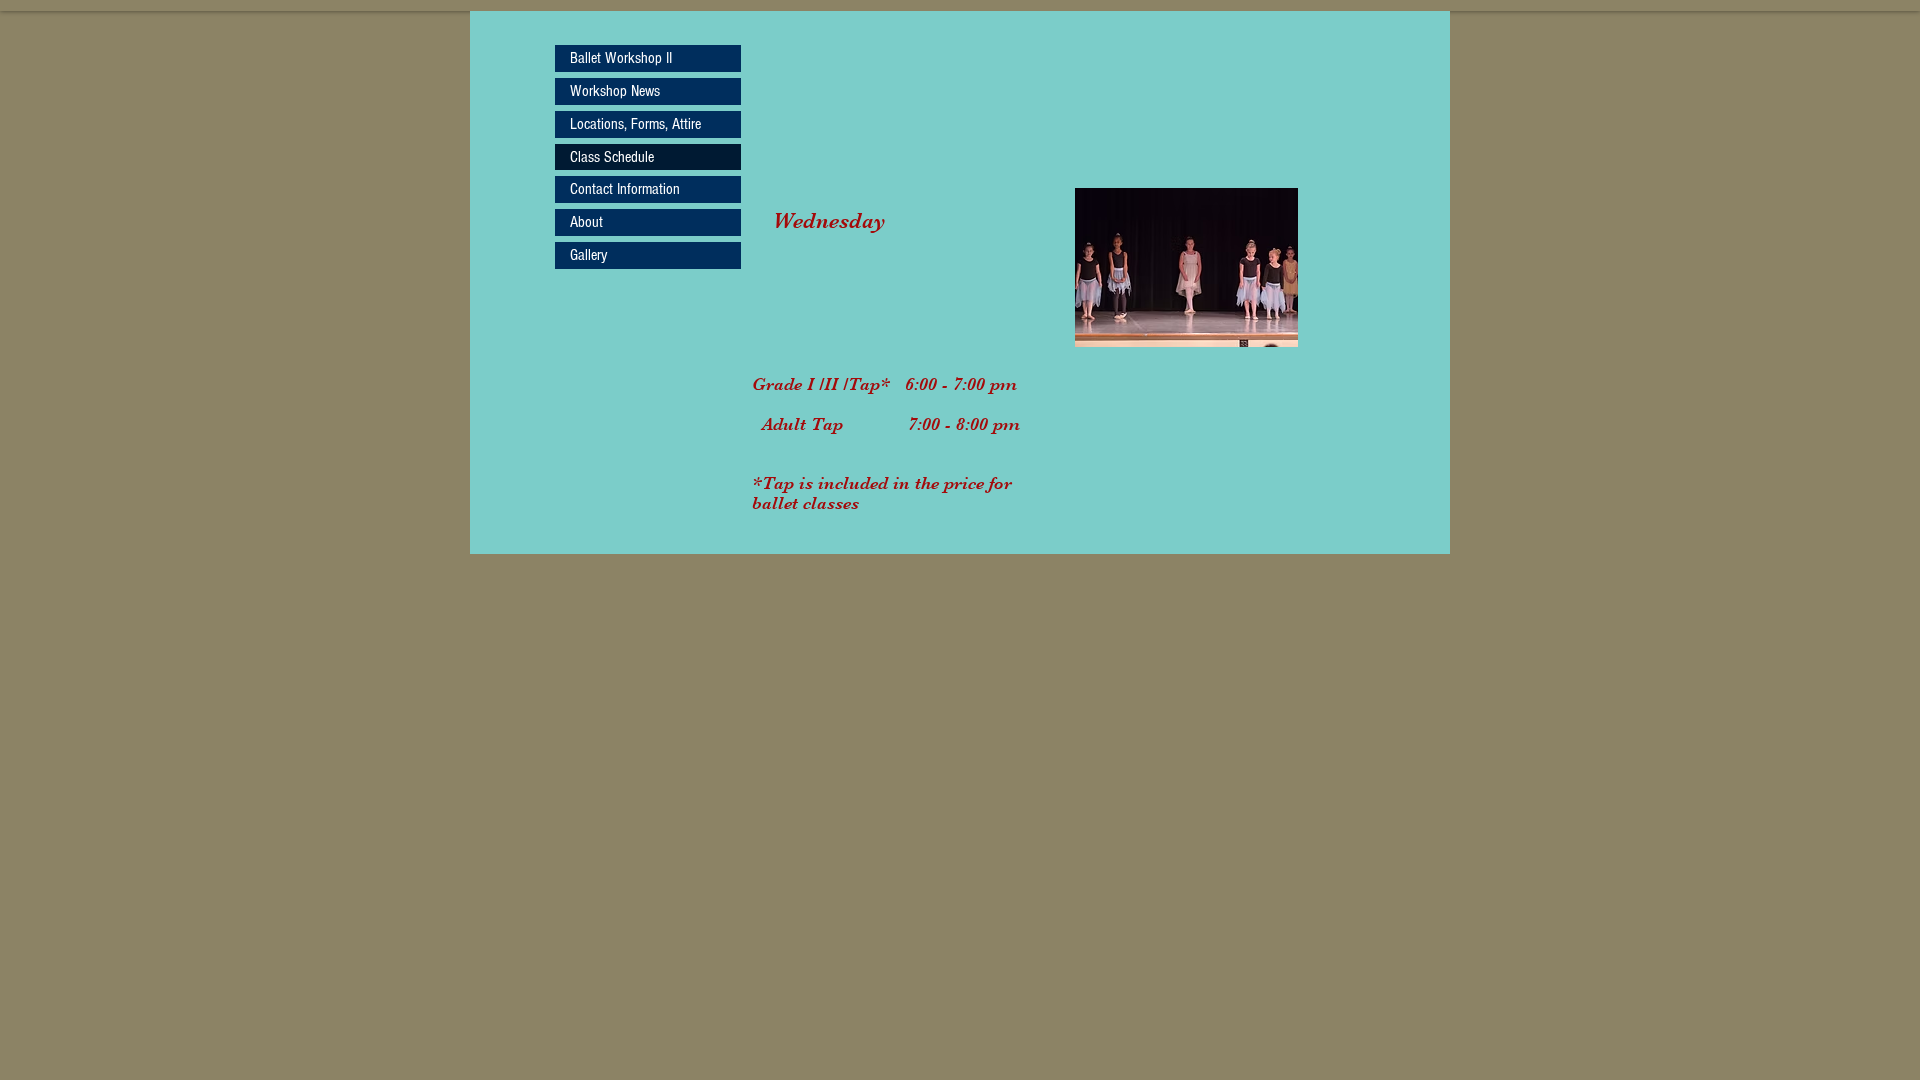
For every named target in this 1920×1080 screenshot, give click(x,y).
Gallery (588, 255)
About (586, 222)
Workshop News (615, 91)
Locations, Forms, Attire (635, 124)
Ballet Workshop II (621, 58)
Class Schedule (612, 157)
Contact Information (625, 189)
